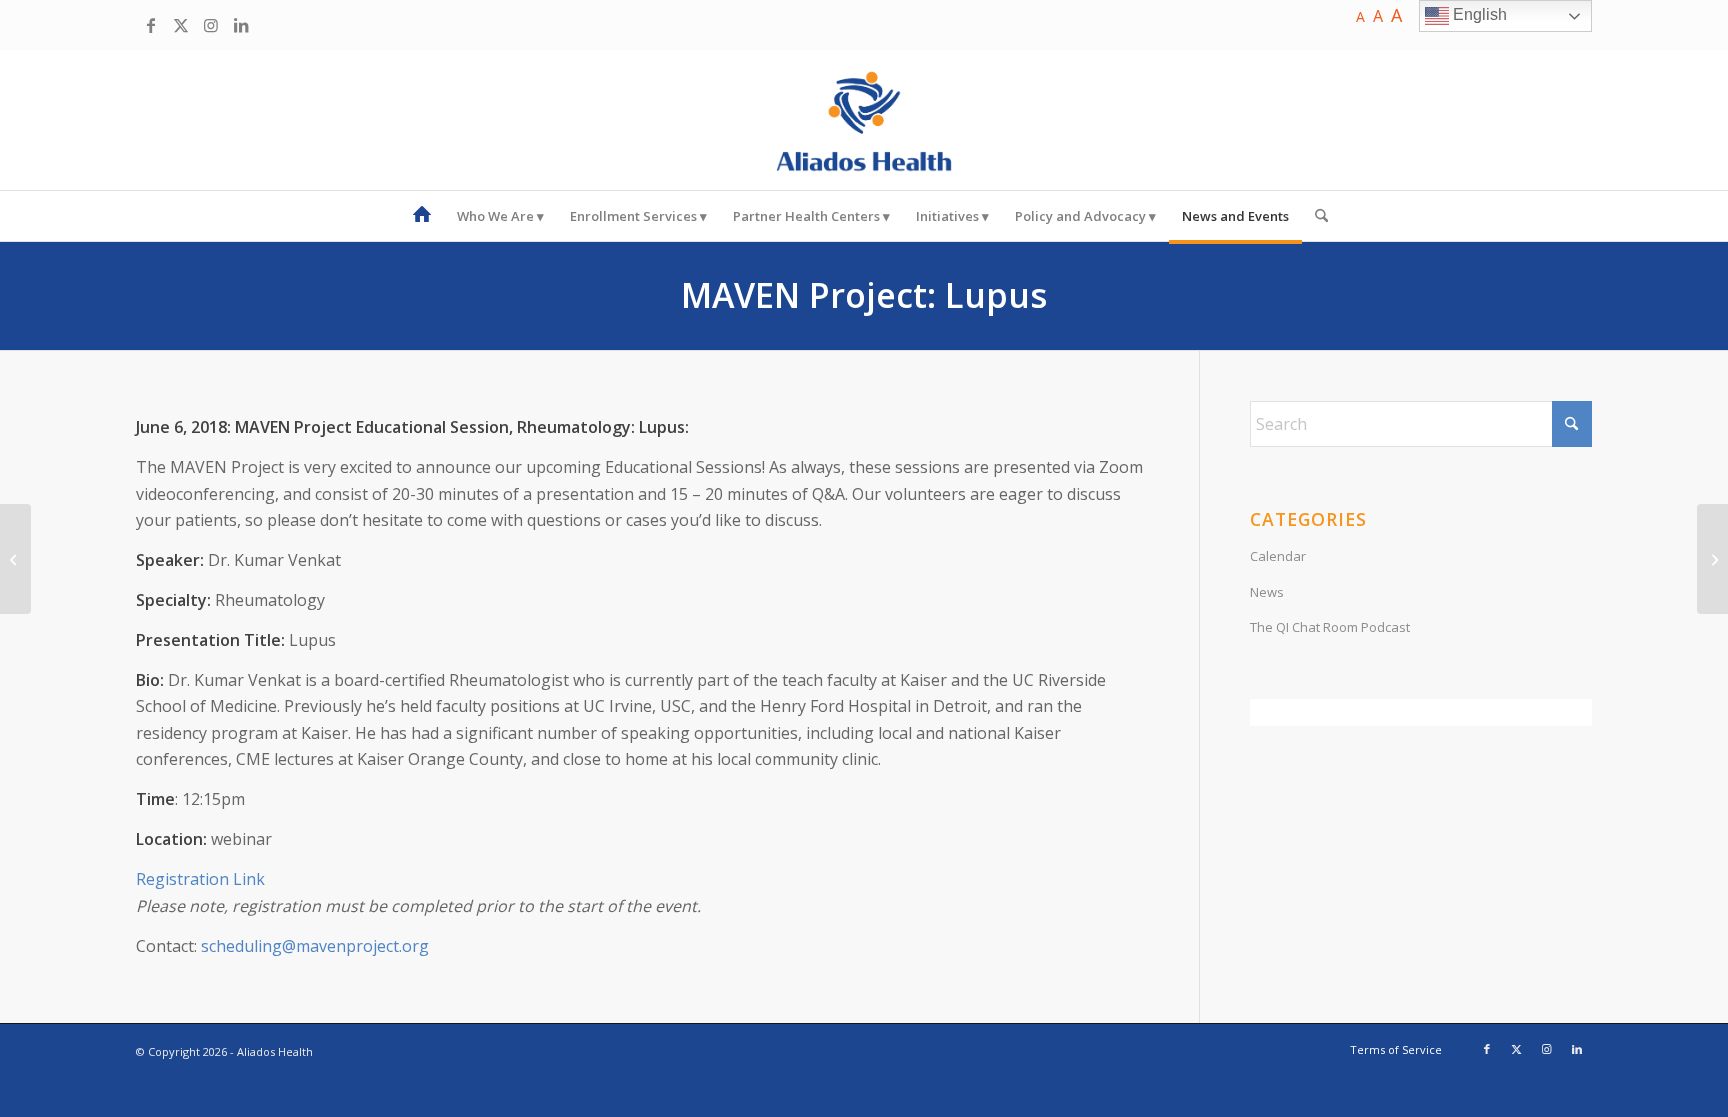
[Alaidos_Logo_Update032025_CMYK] (864, 120)
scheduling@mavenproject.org (315, 946)
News (1267, 592)
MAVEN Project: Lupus (864, 295)
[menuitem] (422, 216)
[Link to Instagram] (211, 25)
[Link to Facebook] (151, 25)
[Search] (1315, 216)
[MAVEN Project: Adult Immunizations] (1712, 559)
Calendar (1278, 556)
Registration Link (200, 879)
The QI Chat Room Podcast (1330, 627)
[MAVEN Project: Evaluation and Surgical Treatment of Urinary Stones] (15, 559)
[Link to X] (181, 25)
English (1478, 14)
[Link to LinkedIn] (241, 25)
